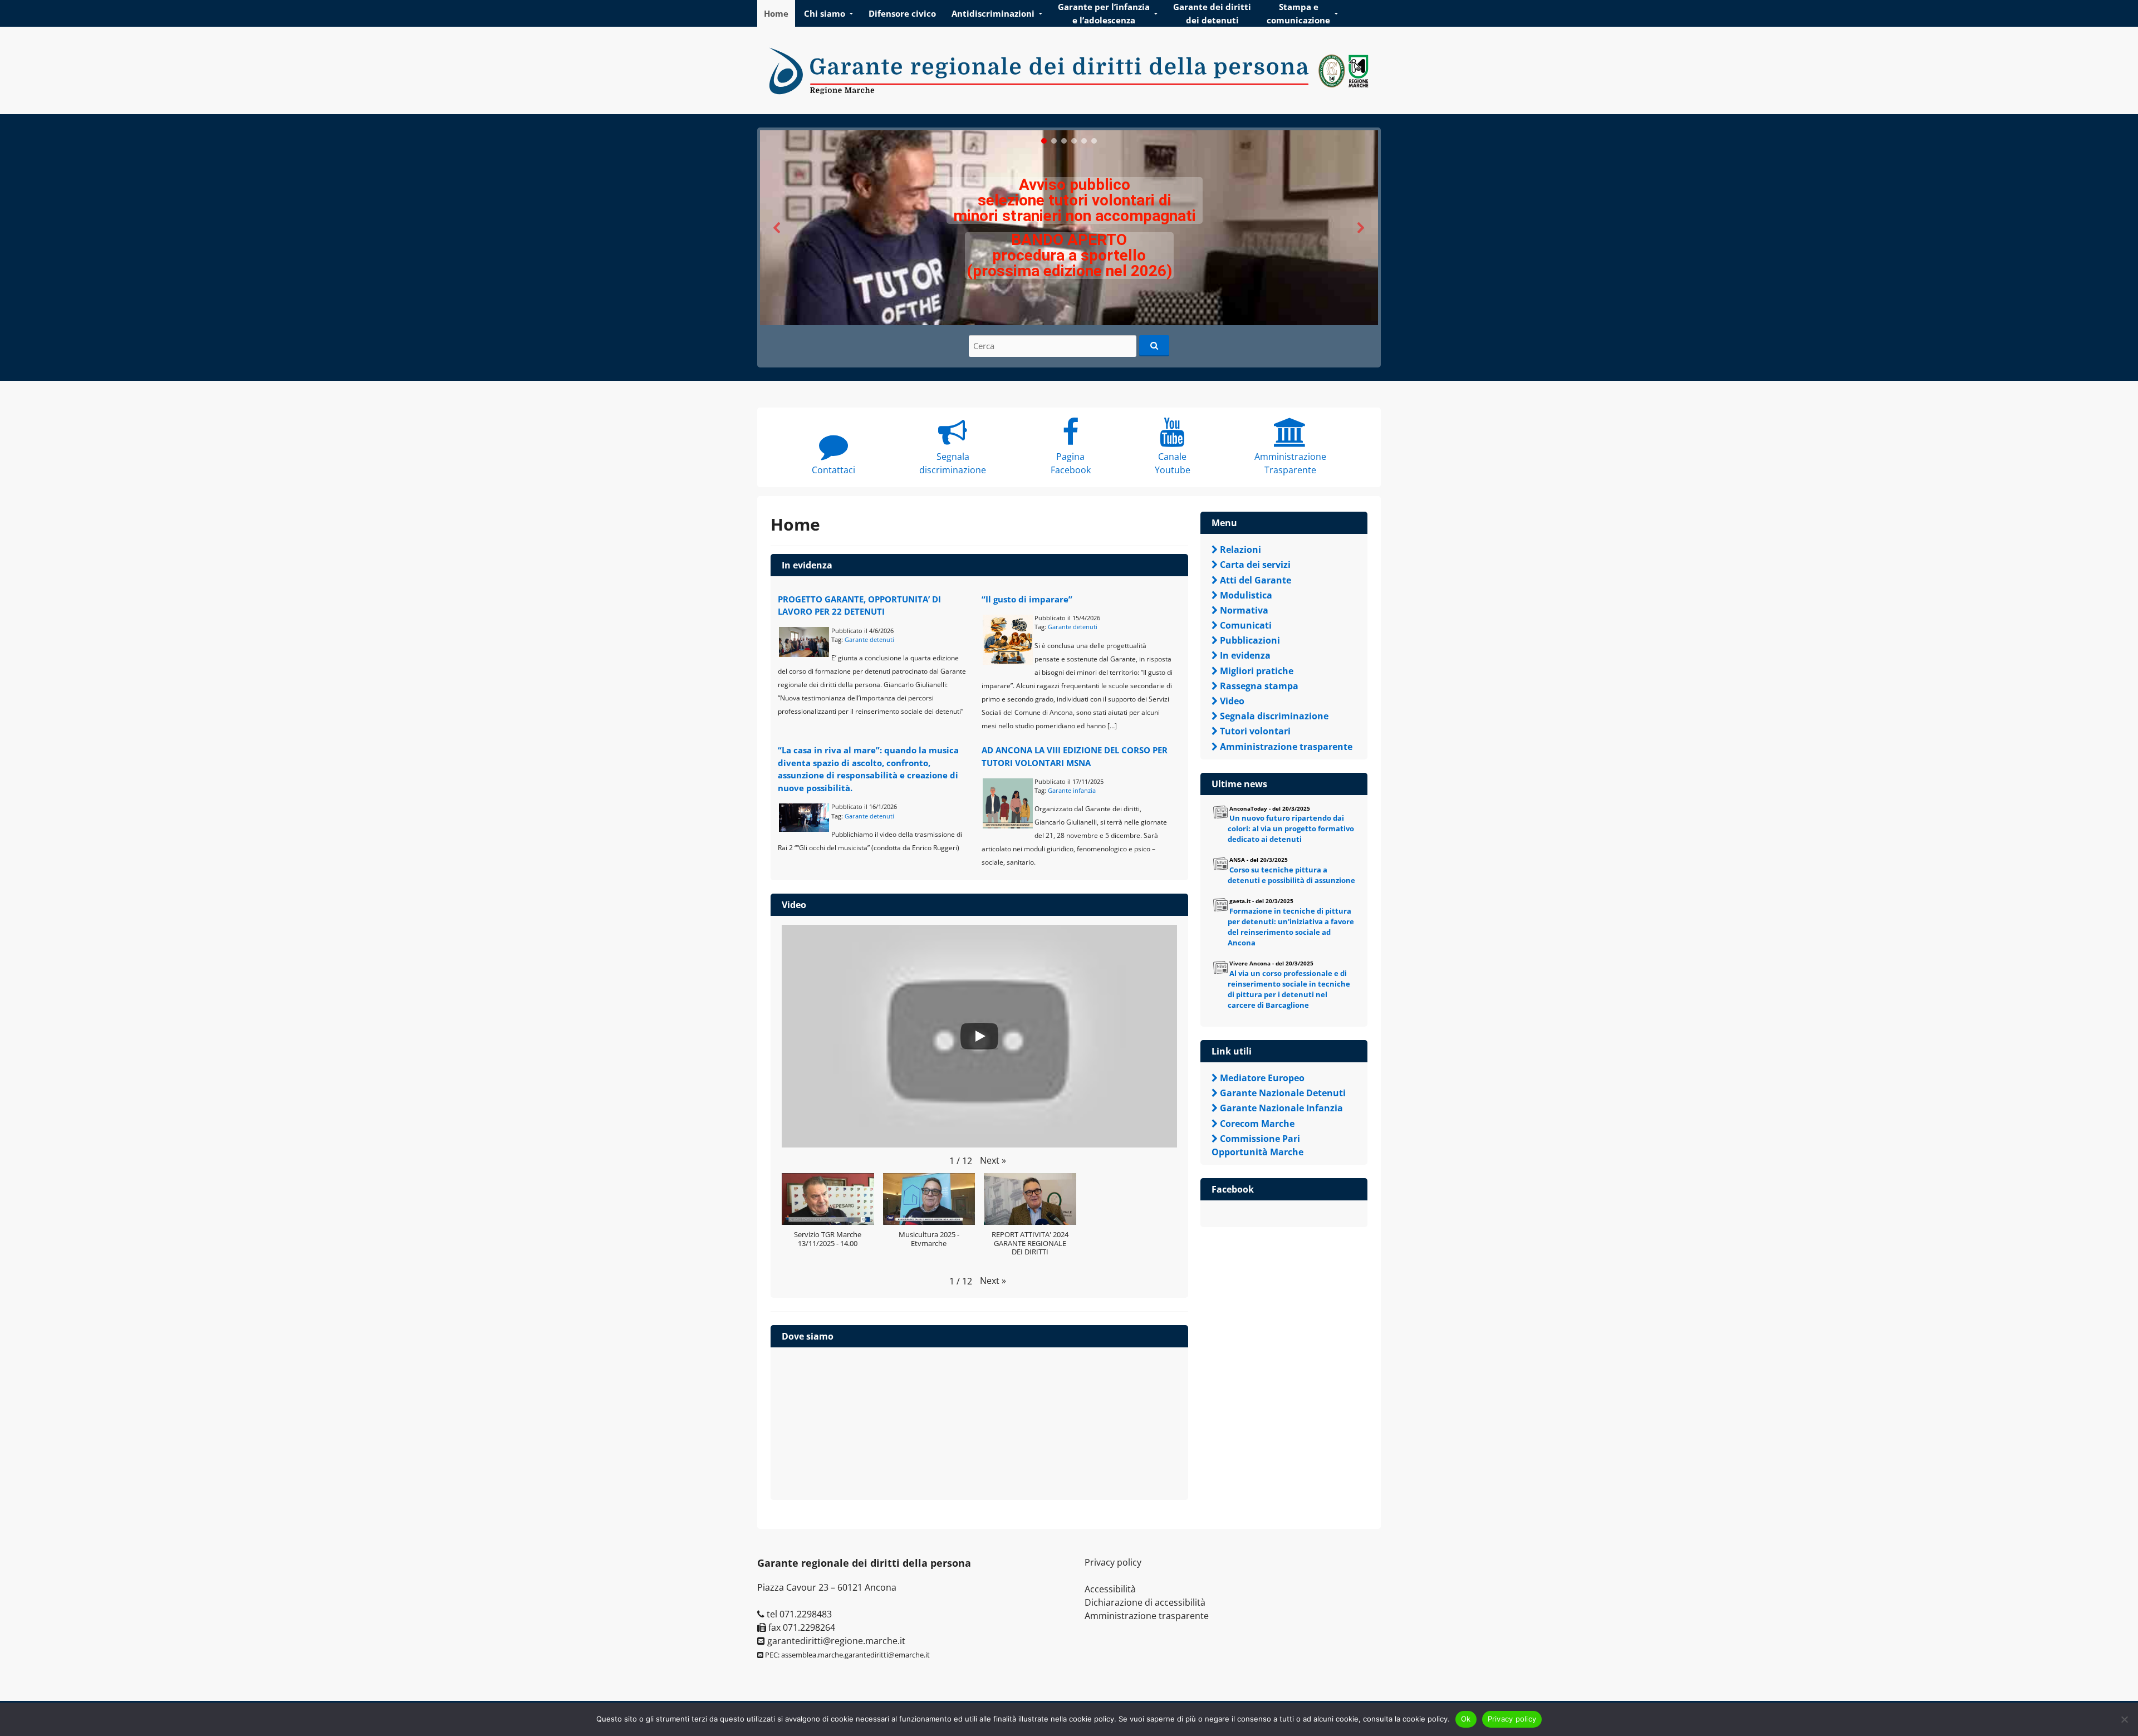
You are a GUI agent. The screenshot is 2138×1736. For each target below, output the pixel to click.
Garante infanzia (1072, 790)
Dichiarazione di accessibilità (1145, 1602)
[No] (2124, 1719)
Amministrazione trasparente (1147, 1616)
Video (794, 905)
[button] (1069, 228)
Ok (1466, 1719)
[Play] (979, 1036)
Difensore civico (902, 13)
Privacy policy (1113, 1562)
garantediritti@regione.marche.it (835, 1641)
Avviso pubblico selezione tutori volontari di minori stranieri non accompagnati (1075, 200)
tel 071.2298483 (798, 1614)
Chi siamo (825, 13)
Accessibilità (1110, 1589)
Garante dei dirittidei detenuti (1212, 13)
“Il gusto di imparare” (1027, 599)
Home (776, 13)
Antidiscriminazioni (993, 13)
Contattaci (833, 470)
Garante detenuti (869, 639)
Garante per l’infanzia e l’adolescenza (1104, 13)
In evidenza (807, 565)
